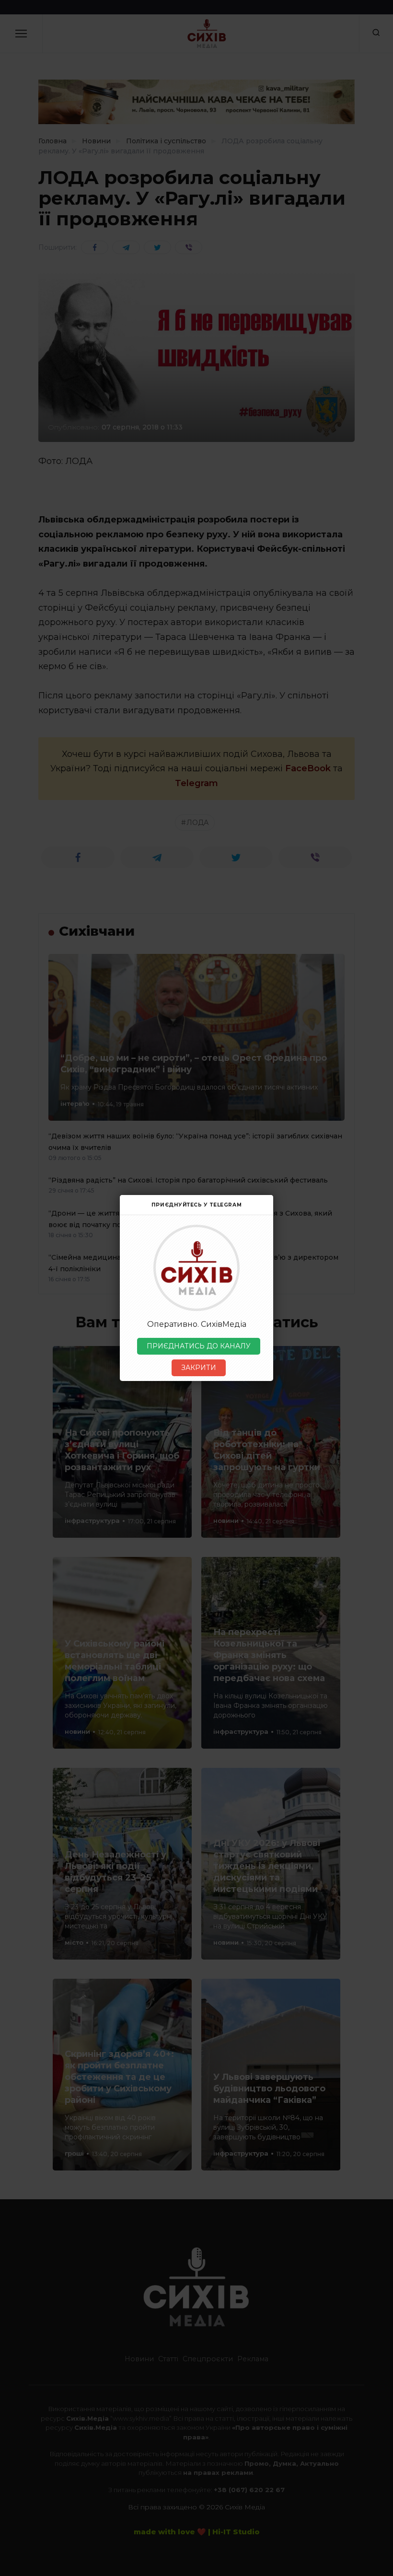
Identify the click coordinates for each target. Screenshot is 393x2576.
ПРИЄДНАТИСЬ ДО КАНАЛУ (199, 1346)
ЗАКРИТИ (199, 1368)
